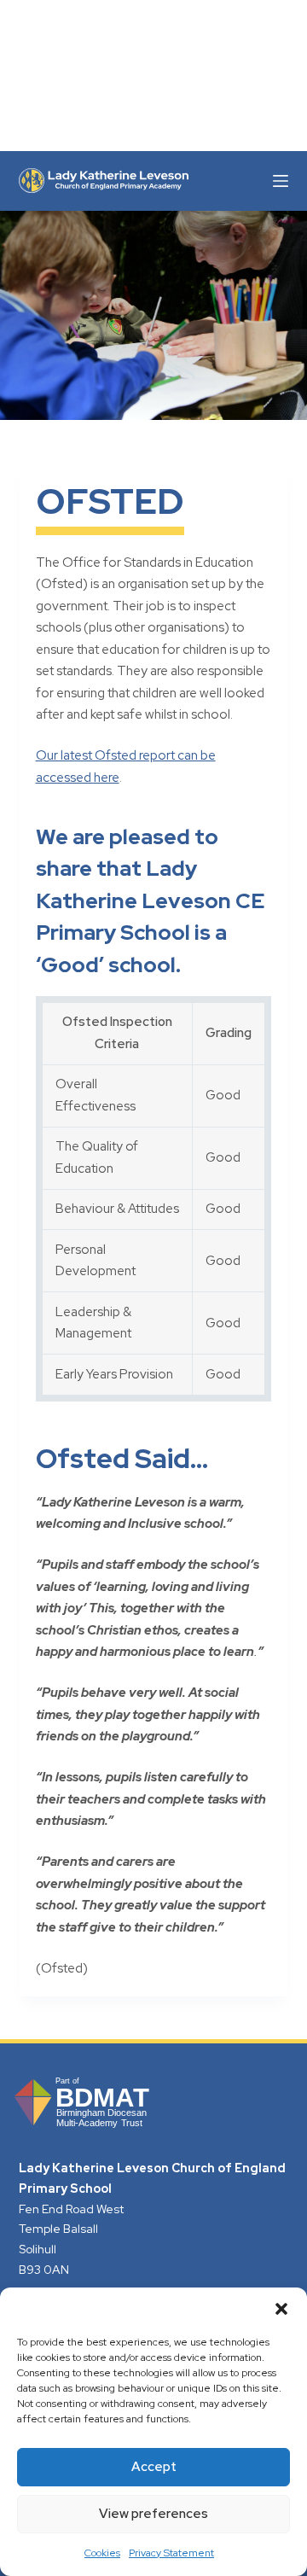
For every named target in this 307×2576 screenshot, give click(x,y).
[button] (281, 2309)
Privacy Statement (171, 2553)
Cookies (102, 2553)
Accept (154, 2467)
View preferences (153, 2514)
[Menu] (281, 181)
